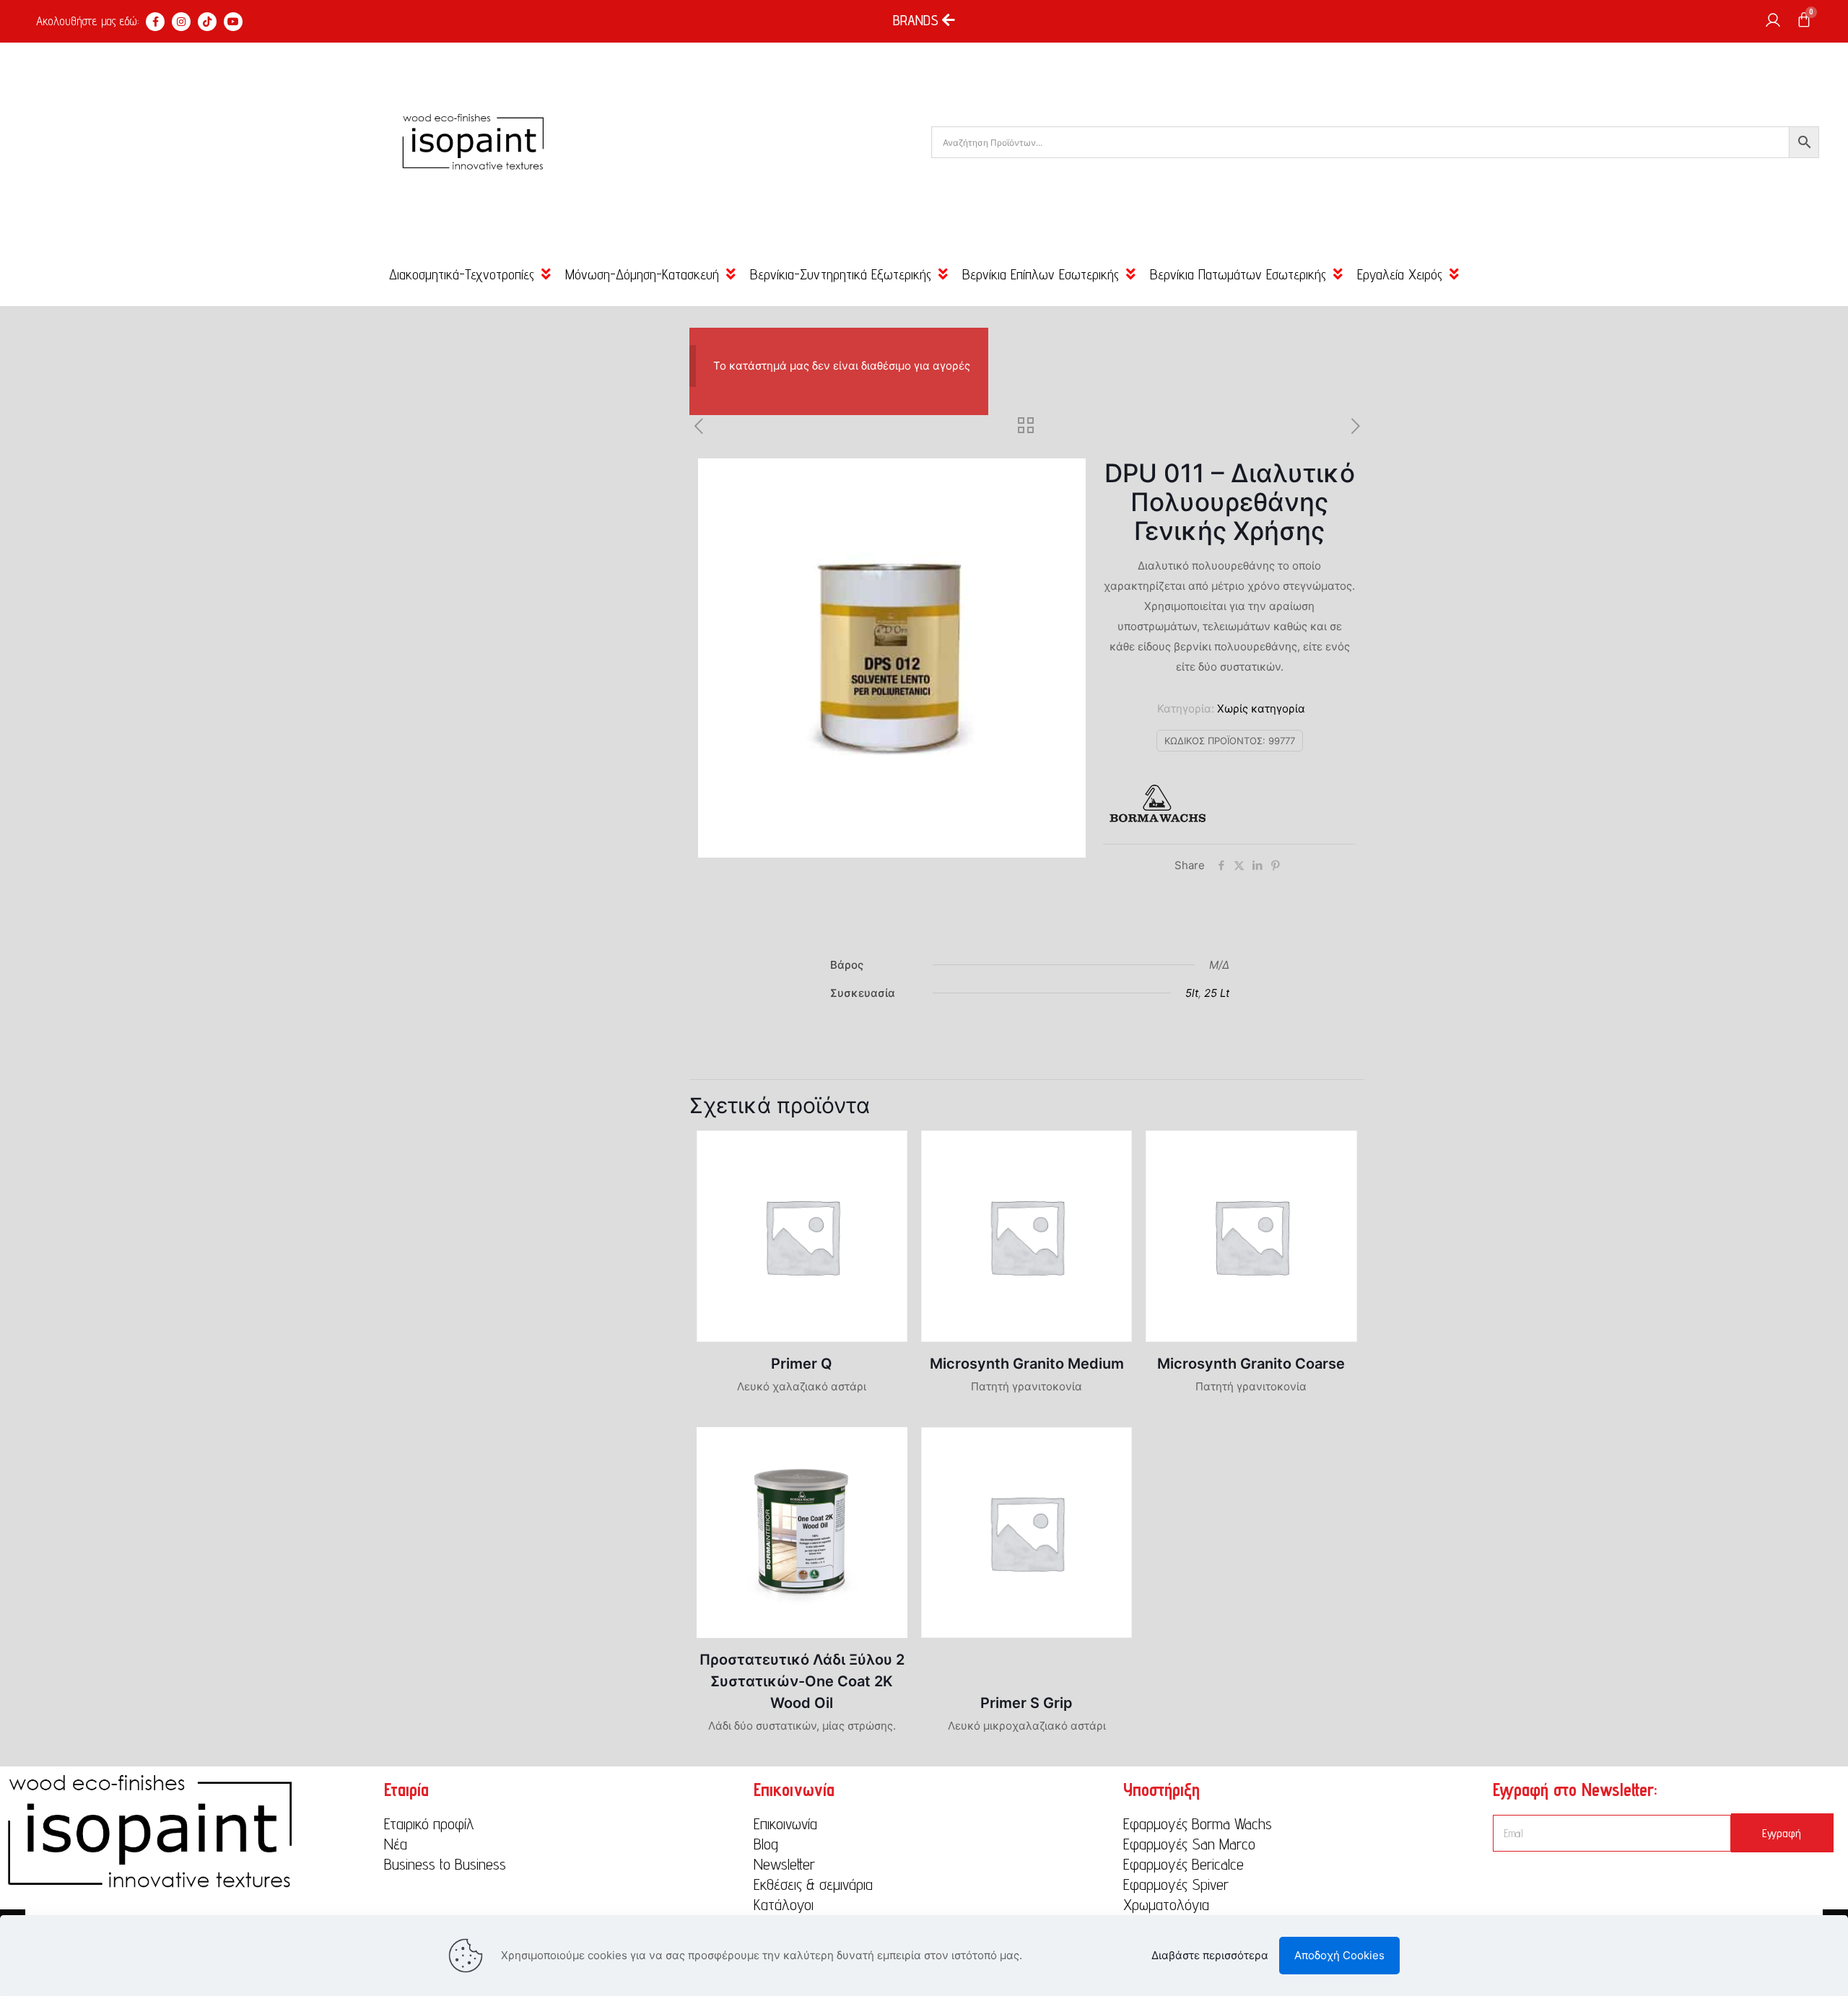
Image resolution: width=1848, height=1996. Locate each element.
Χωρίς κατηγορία (1261, 709)
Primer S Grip (1027, 1703)
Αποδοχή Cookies (1339, 1955)
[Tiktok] (207, 22)
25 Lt (1217, 993)
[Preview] (887, 1182)
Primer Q (802, 1364)
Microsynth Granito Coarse (1251, 1364)
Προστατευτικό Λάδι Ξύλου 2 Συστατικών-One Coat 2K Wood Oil (802, 1681)
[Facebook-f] (155, 22)
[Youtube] (233, 22)
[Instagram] (181, 22)
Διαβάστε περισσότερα (1210, 1955)
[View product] (887, 1151)
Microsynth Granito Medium (1027, 1364)
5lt (1192, 993)
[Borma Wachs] (1157, 807)
